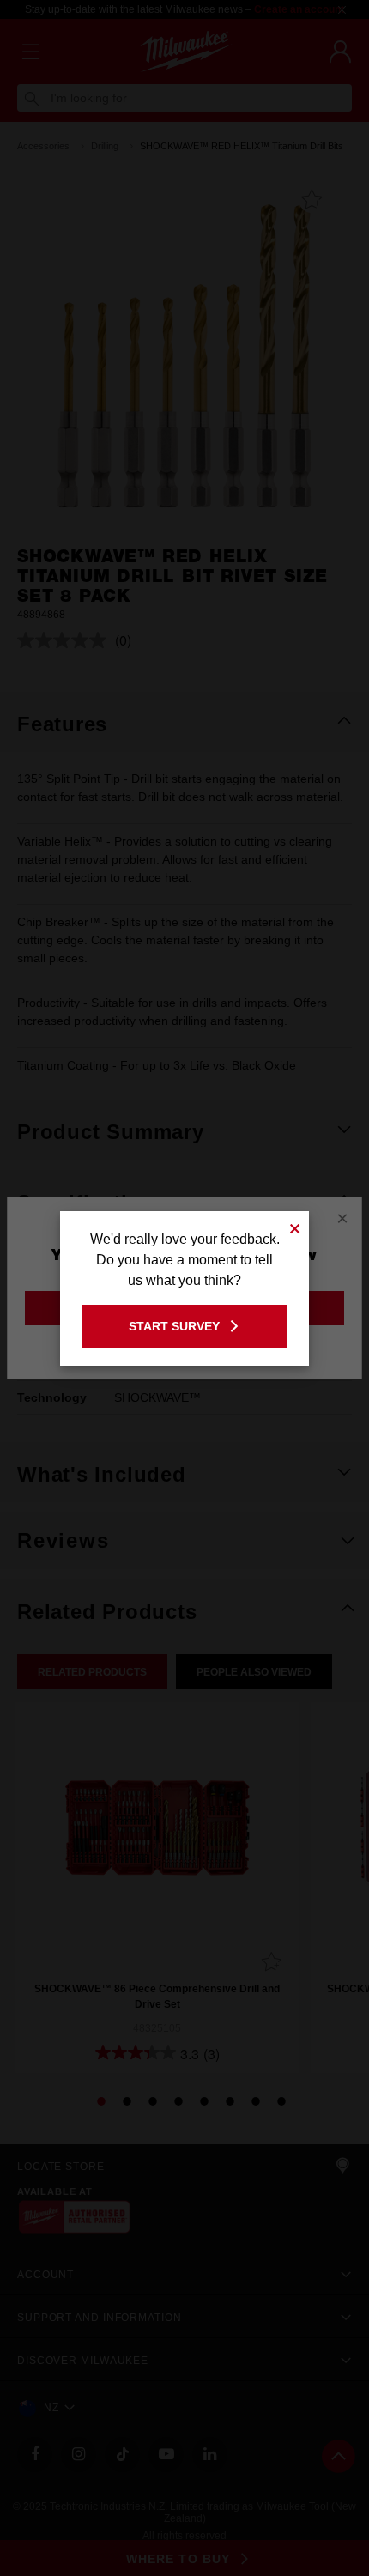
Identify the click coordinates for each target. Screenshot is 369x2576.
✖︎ (295, 1226)
